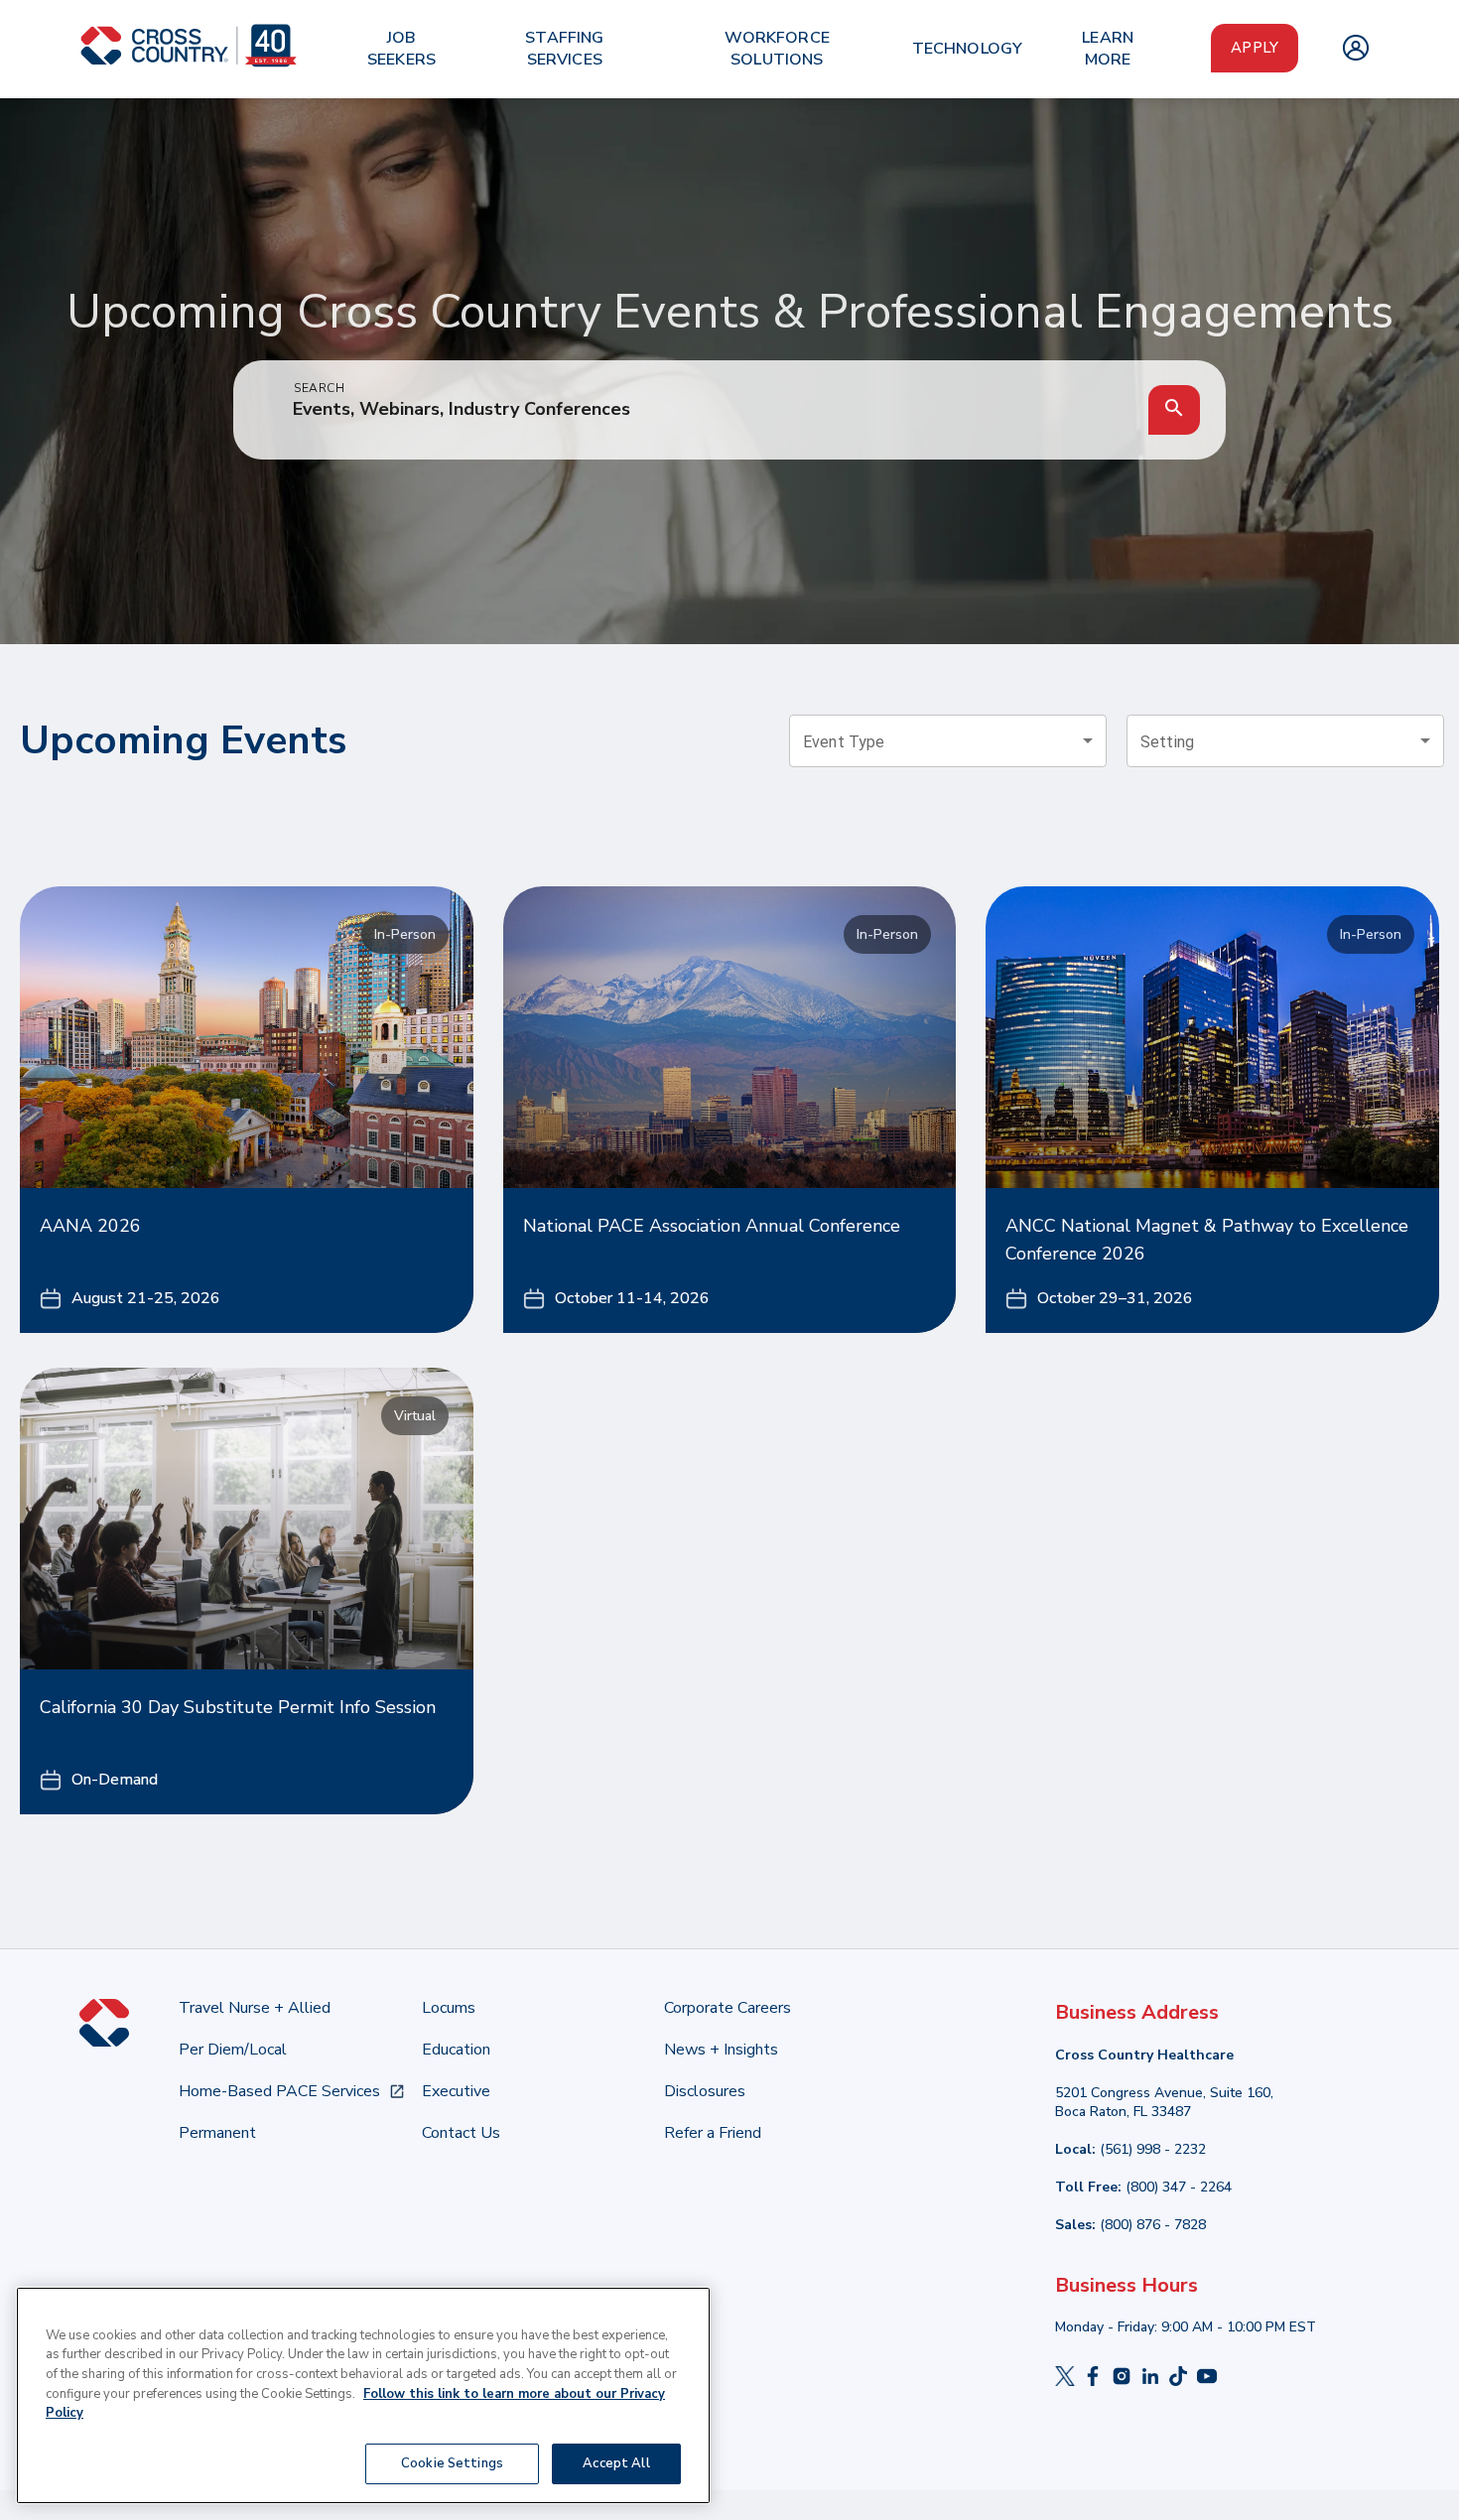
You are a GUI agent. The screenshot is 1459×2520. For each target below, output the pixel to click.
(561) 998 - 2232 (1153, 2149)
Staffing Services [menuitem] (564, 49)
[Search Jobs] (1174, 410)
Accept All (616, 2462)
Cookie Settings (452, 2462)
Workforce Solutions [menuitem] (777, 49)
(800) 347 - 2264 (1179, 2187)
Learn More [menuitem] (1108, 49)
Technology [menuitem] (968, 49)
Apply (1255, 48)
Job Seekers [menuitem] (401, 49)
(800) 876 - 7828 (1153, 2225)
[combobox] (948, 741)
